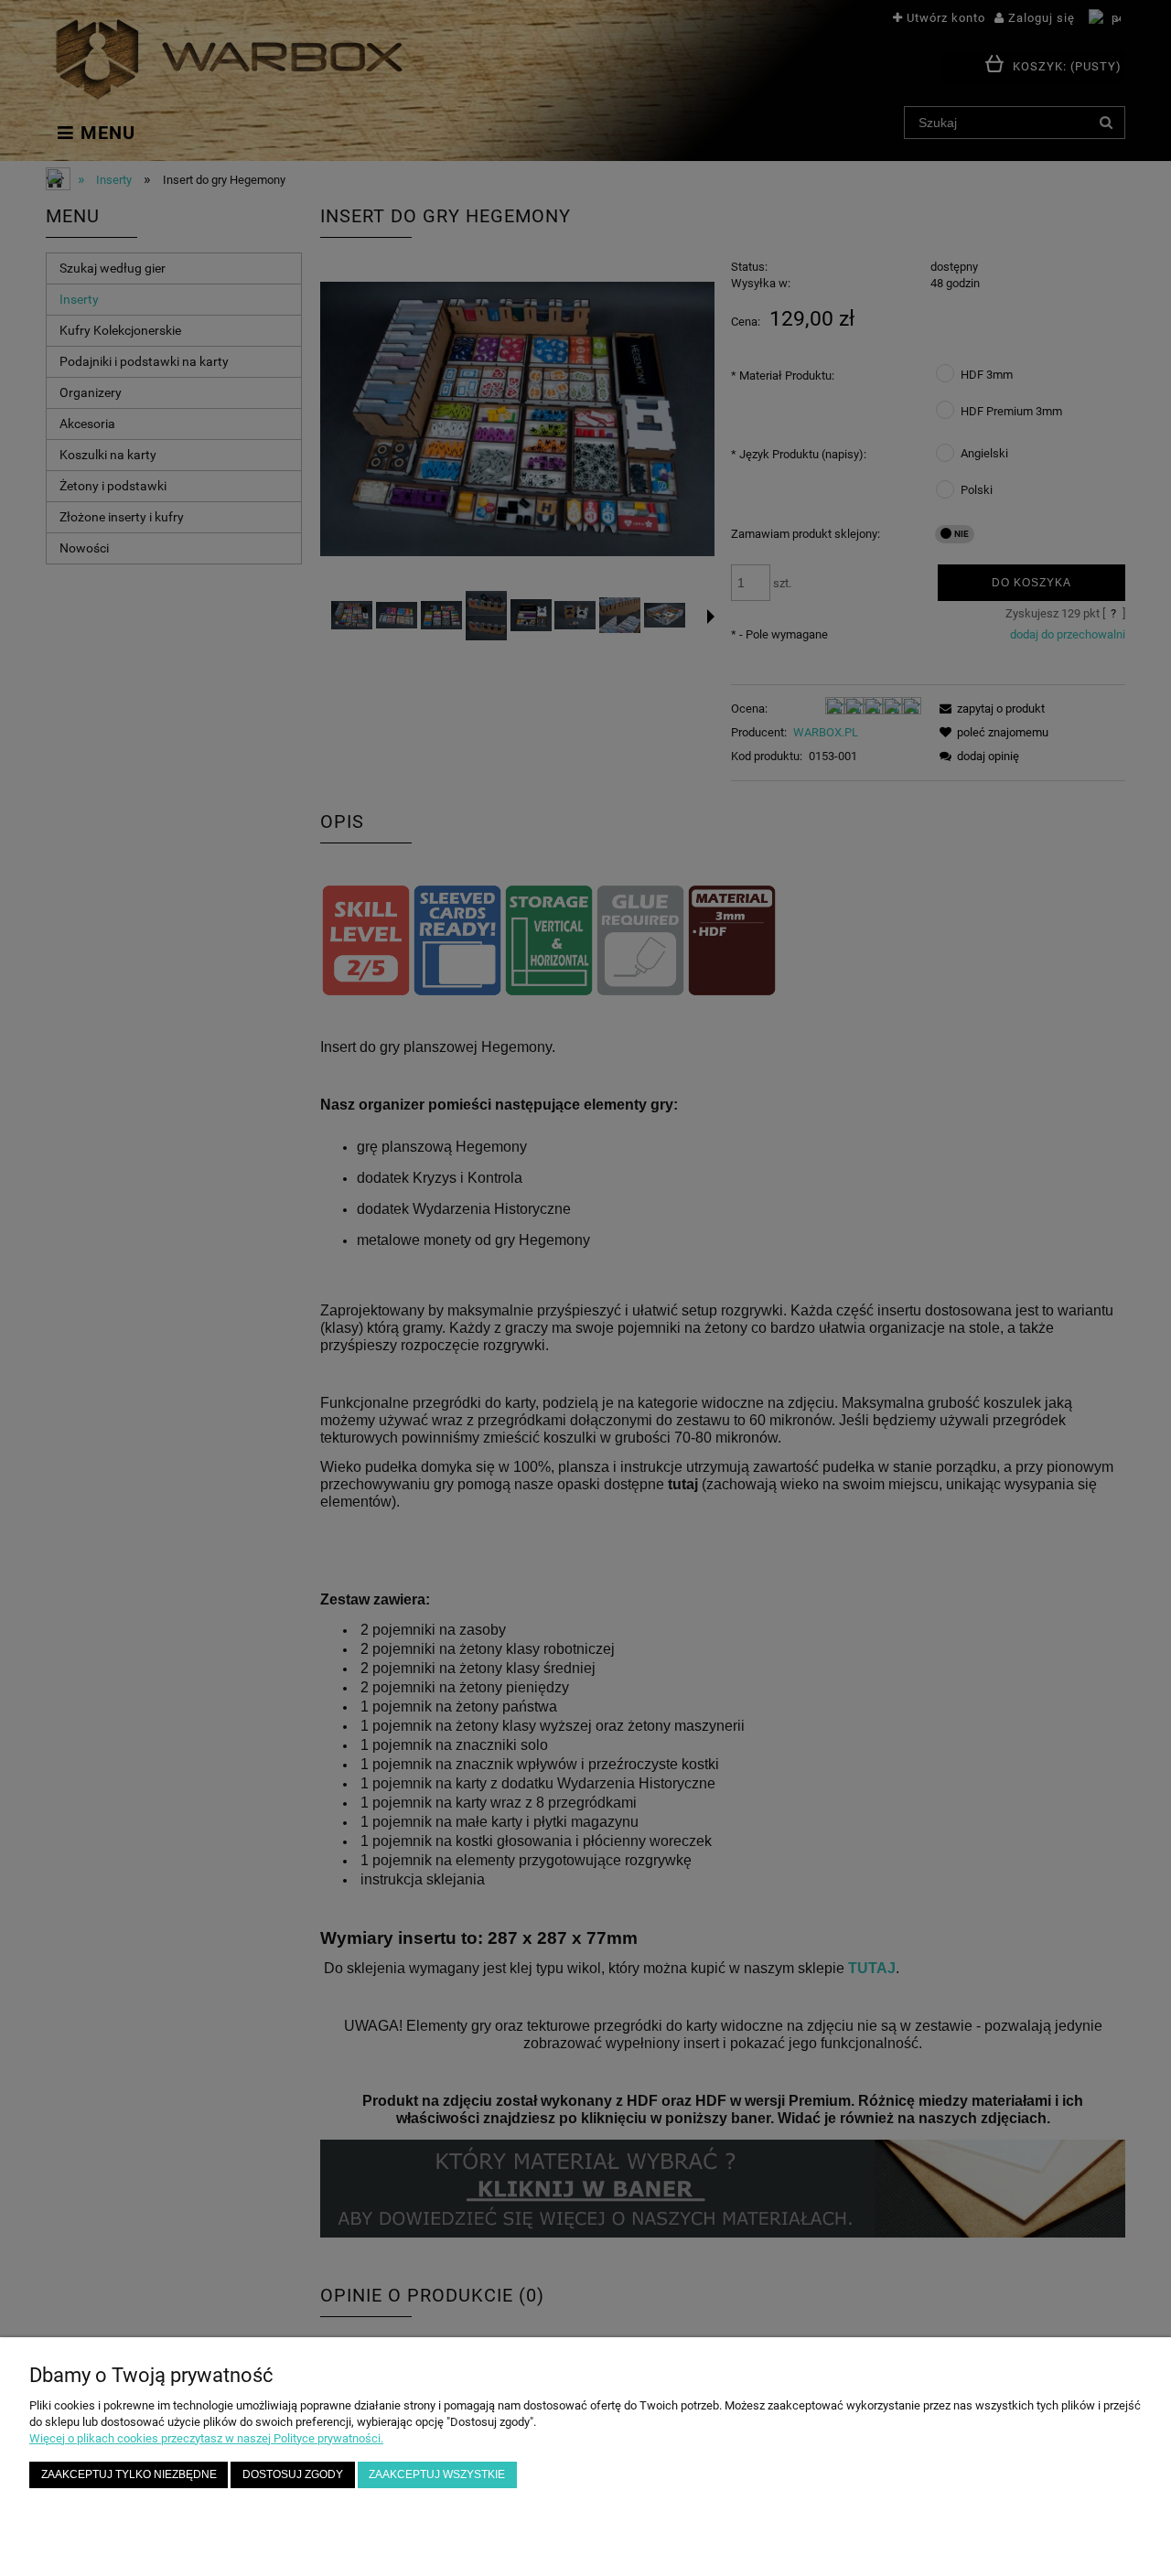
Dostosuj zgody (293, 2474)
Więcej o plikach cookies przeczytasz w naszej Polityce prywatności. (206, 2438)
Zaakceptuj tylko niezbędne (129, 2474)
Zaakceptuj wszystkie (437, 2474)
